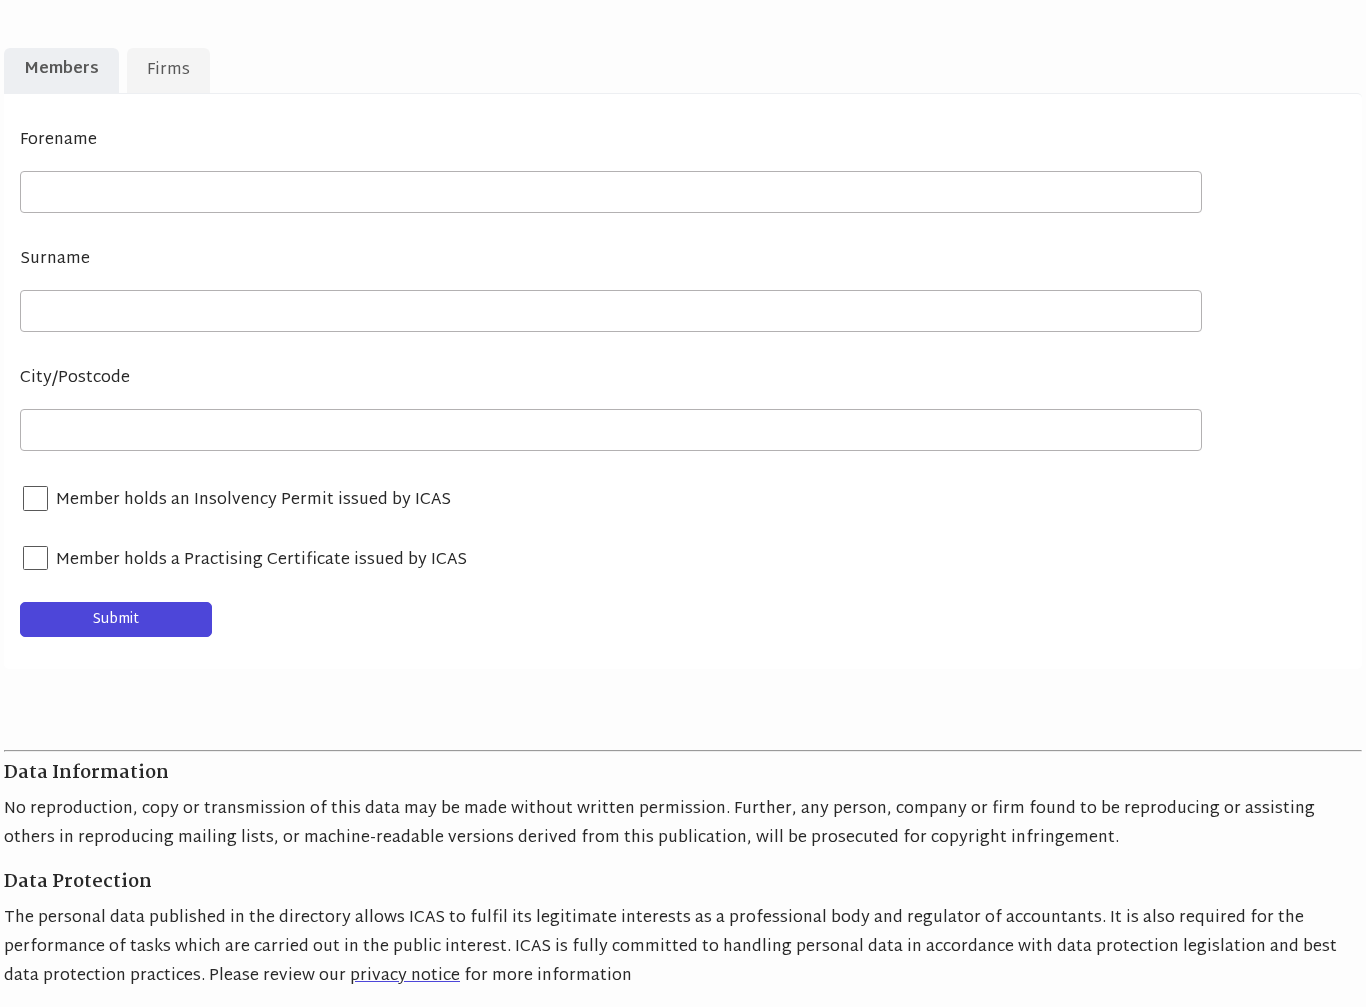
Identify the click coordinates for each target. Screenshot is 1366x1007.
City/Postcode (75, 378)
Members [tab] (61, 69)
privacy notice (405, 976)
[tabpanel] (683, 381)
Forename (58, 140)
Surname (55, 259)
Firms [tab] (168, 70)
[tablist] (52, 70)
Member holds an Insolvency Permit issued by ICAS (253, 500)
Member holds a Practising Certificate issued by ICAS (261, 560)
